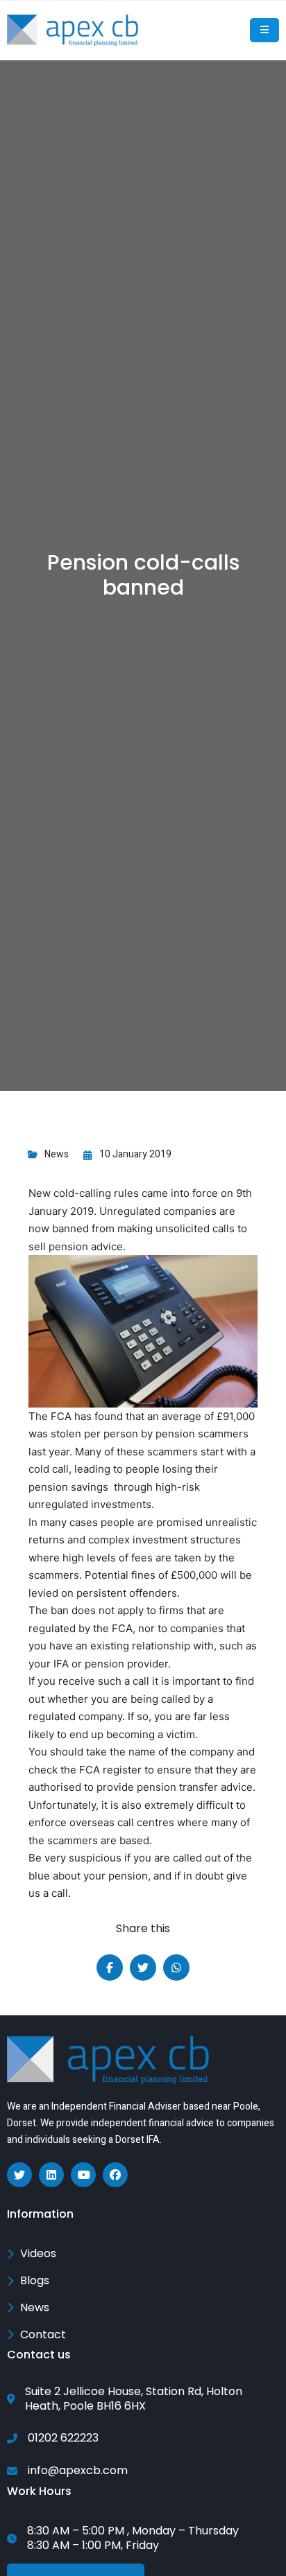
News (57, 1154)
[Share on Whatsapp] (176, 1968)
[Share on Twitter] (143, 1968)
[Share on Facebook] (110, 1968)
